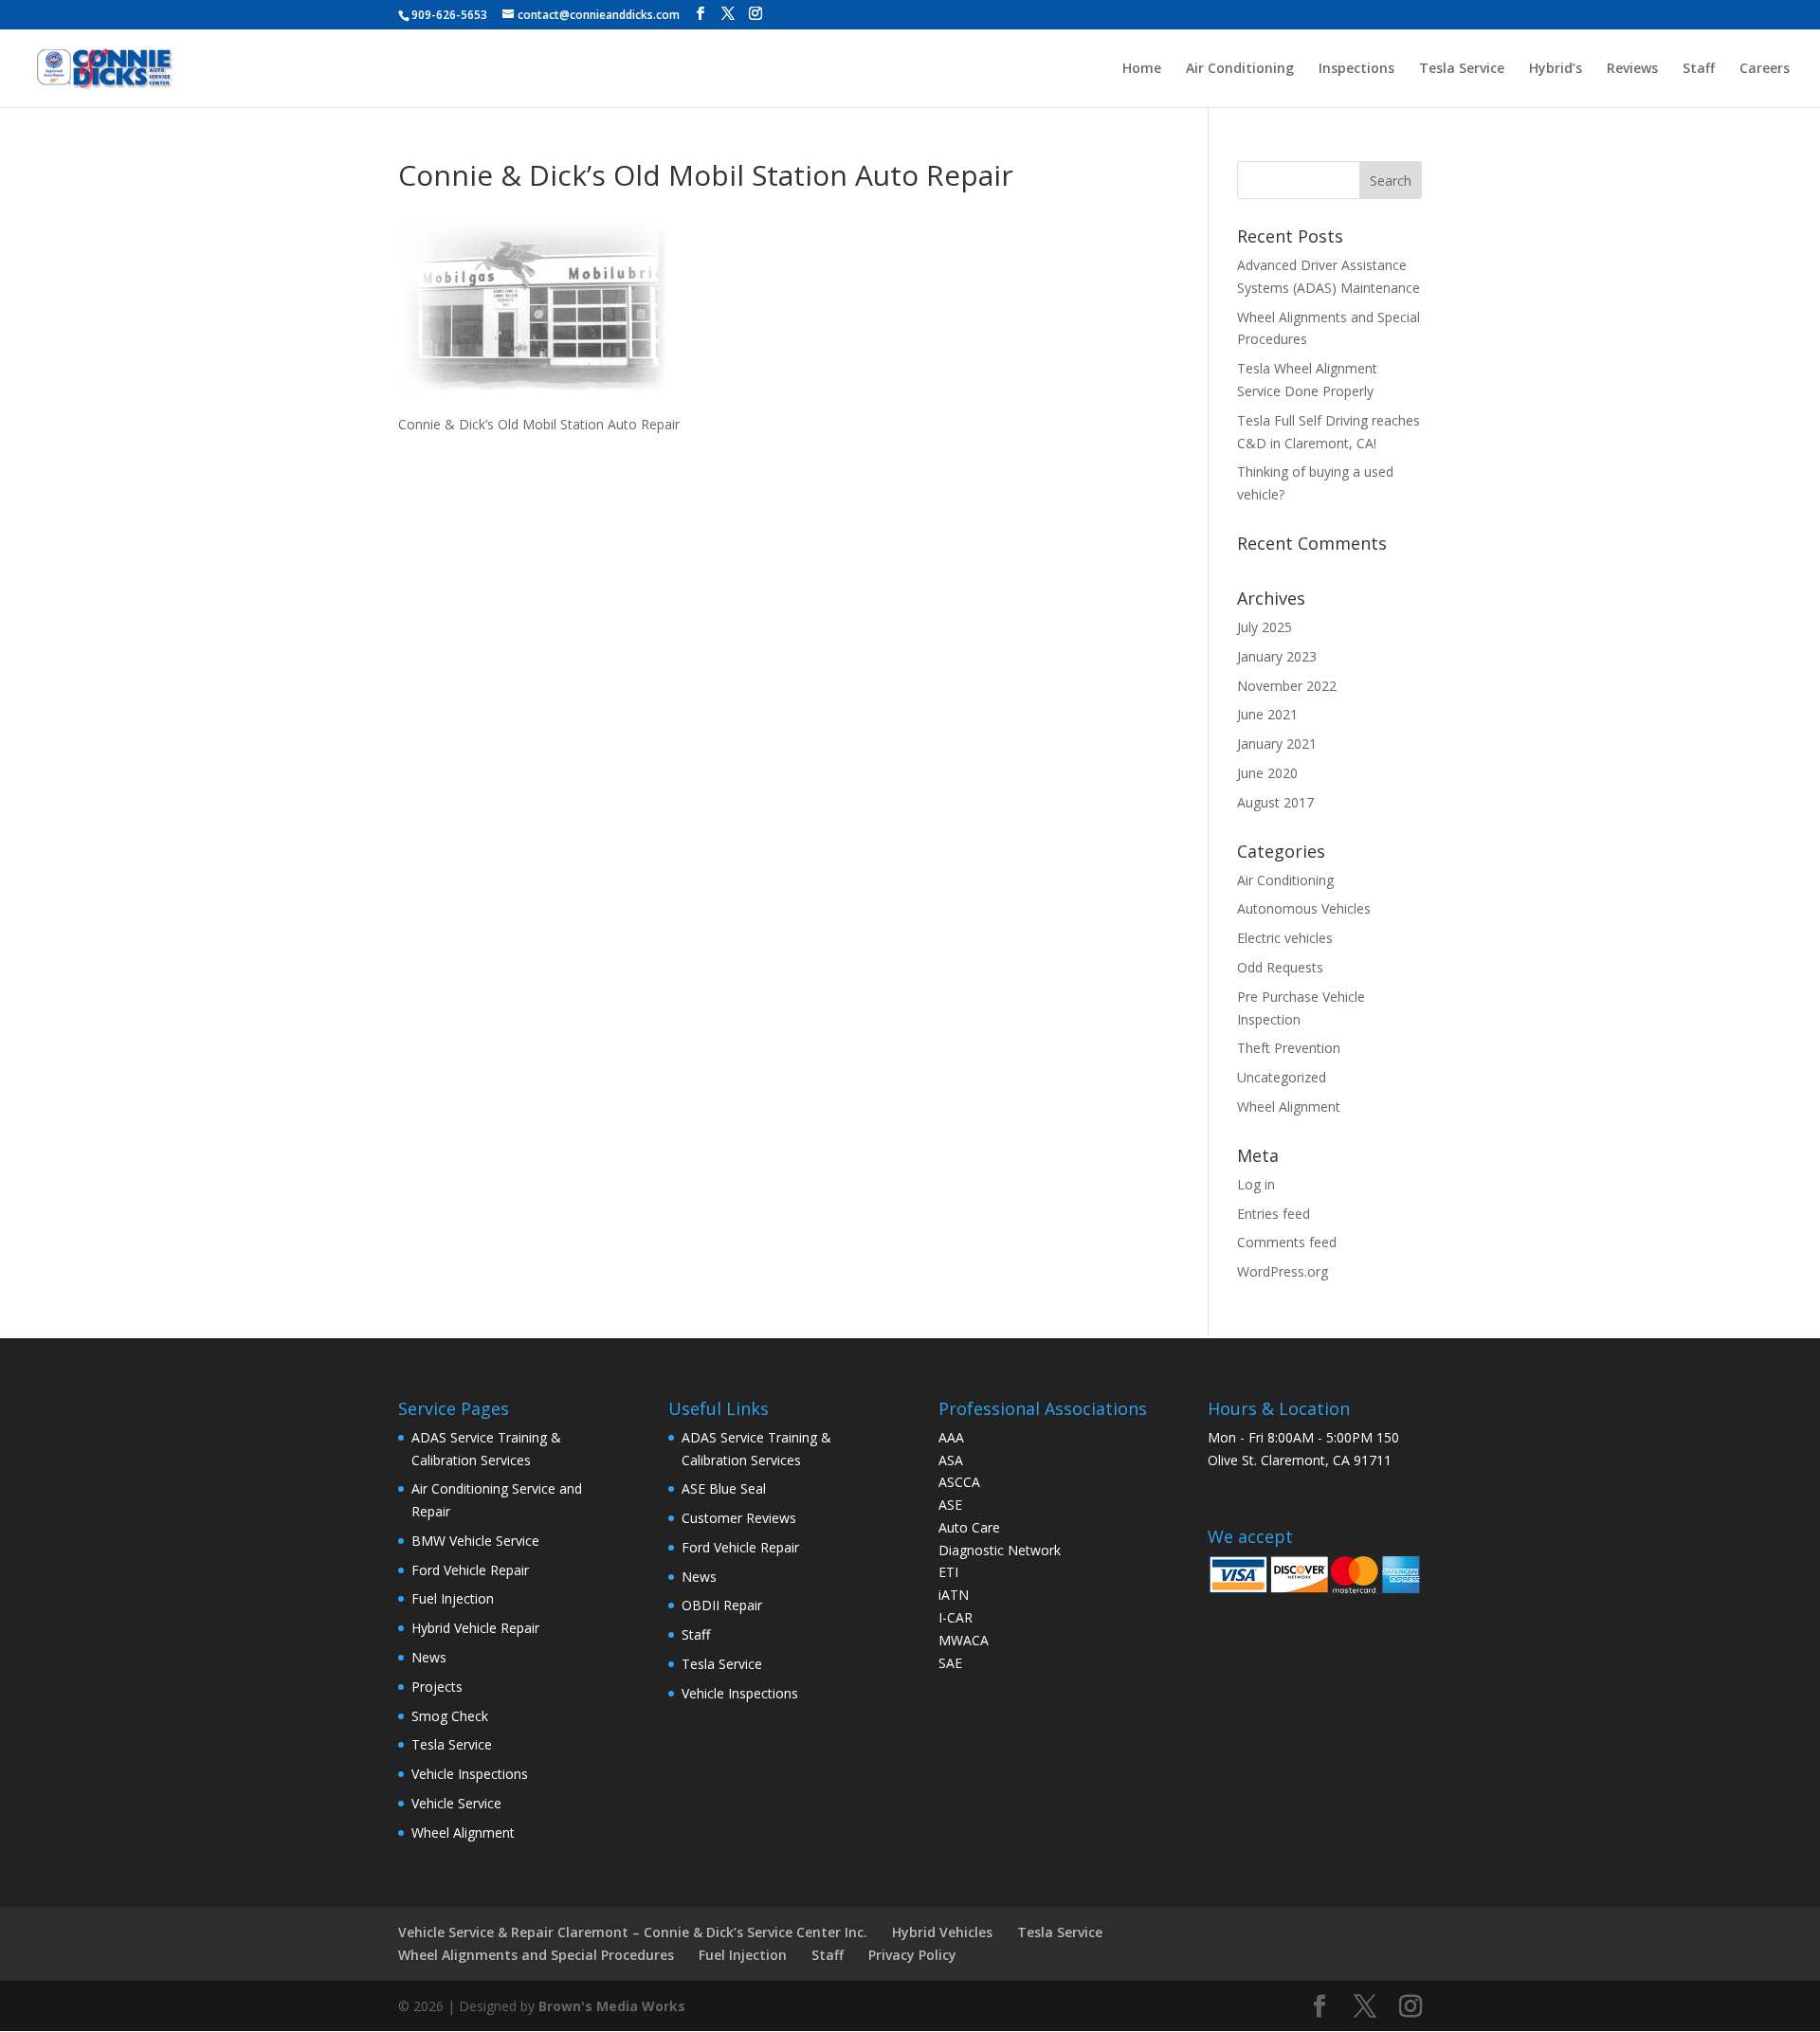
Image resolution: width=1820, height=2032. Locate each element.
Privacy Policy (912, 1955)
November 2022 (1287, 686)
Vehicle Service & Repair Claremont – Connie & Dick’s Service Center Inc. (633, 1932)
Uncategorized (1282, 1077)
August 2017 (1275, 802)
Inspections (1356, 69)
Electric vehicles (1285, 938)
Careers (1765, 69)
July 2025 (1265, 627)
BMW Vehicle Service (475, 1541)
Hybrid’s (1556, 69)
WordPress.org (1283, 1271)
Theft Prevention (1289, 1048)
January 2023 (1277, 656)
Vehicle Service (456, 1803)
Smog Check (450, 1716)
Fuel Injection (453, 1598)
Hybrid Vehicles (942, 1932)
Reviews (1632, 69)
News (429, 1657)
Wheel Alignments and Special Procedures (536, 1955)
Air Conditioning (1240, 69)
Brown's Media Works (612, 2006)
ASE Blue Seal (724, 1488)
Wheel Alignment (1289, 1107)
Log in (1256, 1184)
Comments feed (1287, 1242)
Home (1142, 69)
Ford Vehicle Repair (470, 1570)
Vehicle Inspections (470, 1774)
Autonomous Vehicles (1304, 908)
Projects (437, 1687)
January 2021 (1277, 744)
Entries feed (1274, 1214)
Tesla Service (1462, 69)
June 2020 (1267, 773)
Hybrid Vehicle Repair (475, 1628)
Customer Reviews (739, 1518)
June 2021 (1267, 714)
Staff (1699, 69)
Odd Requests (1280, 967)
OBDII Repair (722, 1605)
